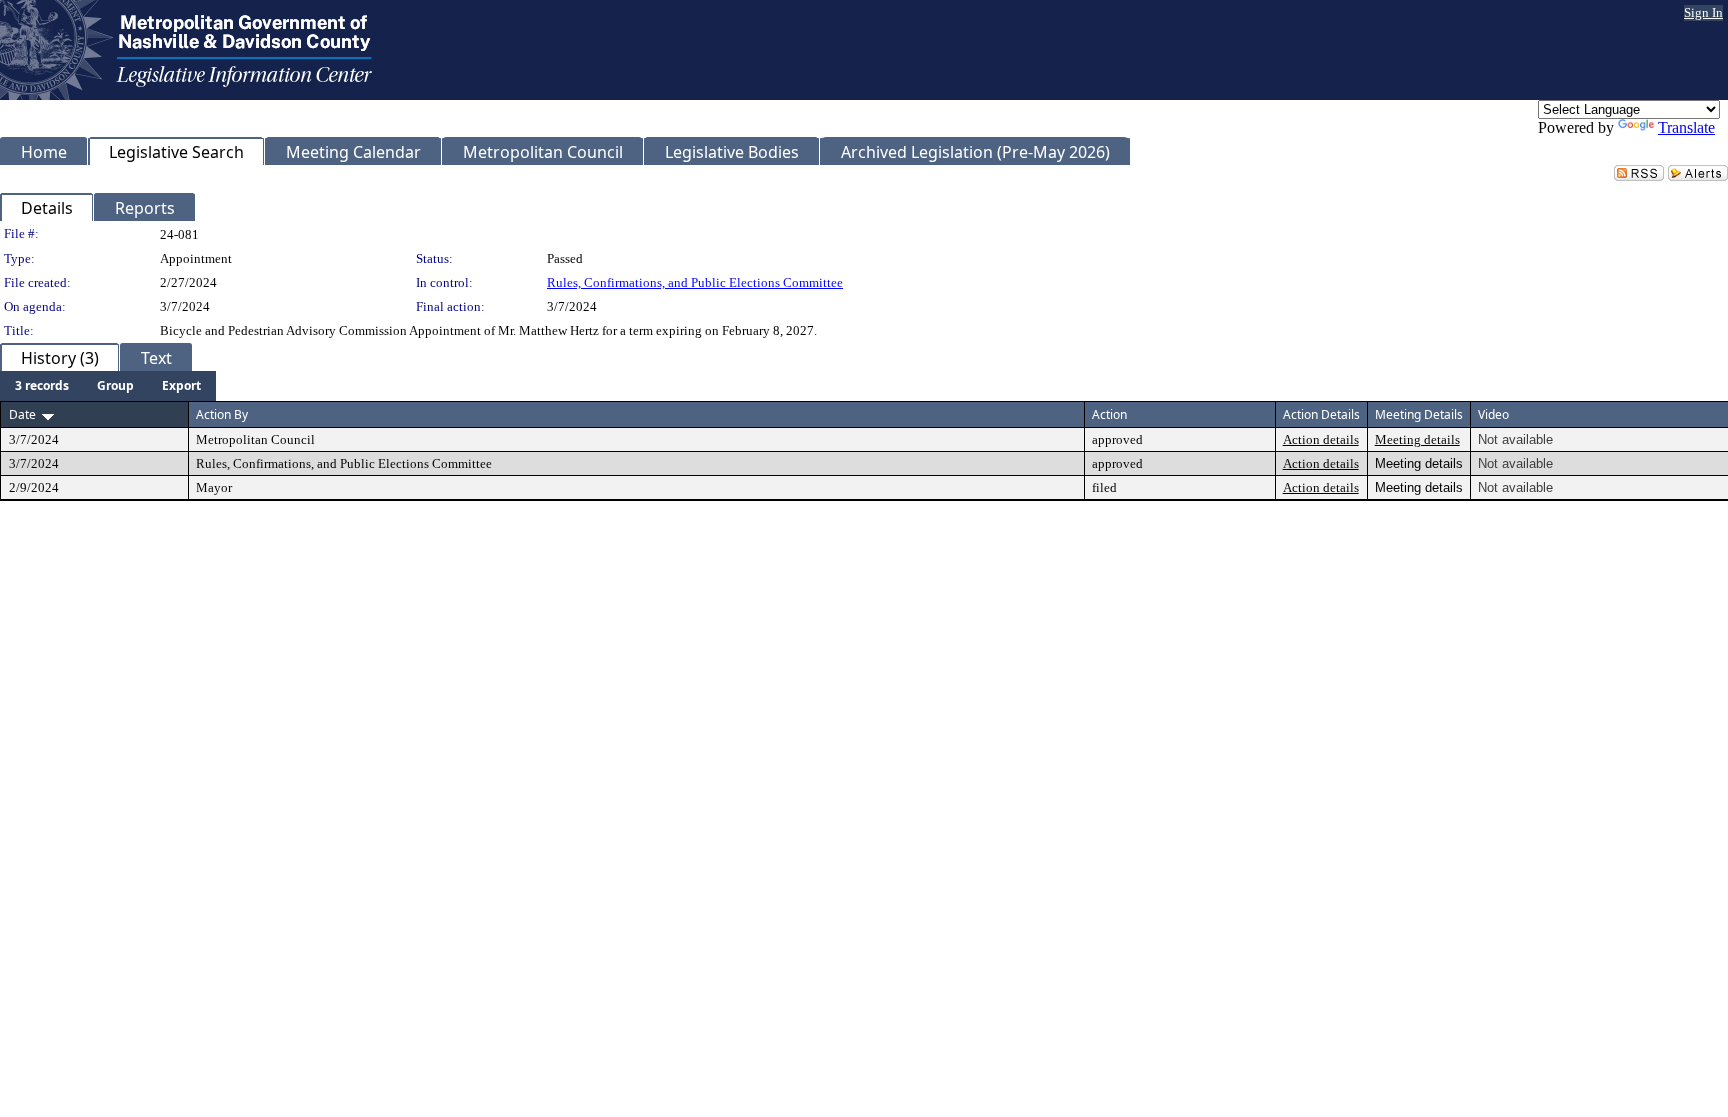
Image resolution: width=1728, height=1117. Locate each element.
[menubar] (108, 386)
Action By (222, 414)
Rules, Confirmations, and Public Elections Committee (695, 282)
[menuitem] (42, 386)
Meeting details (1417, 439)
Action (1109, 414)
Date (22, 414)
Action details (1321, 439)
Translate (1686, 127)
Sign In (1703, 12)
